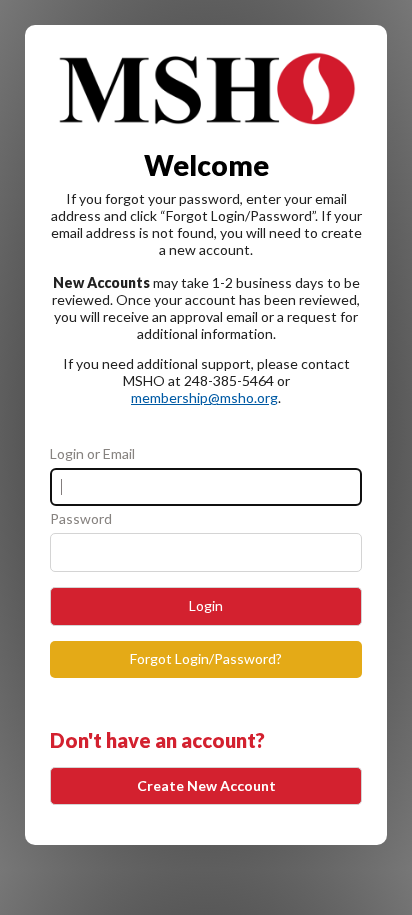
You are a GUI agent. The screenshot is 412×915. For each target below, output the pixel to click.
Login (206, 605)
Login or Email (92, 454)
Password (81, 519)
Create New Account (206, 785)
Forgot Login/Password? (206, 658)
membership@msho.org (204, 397)
